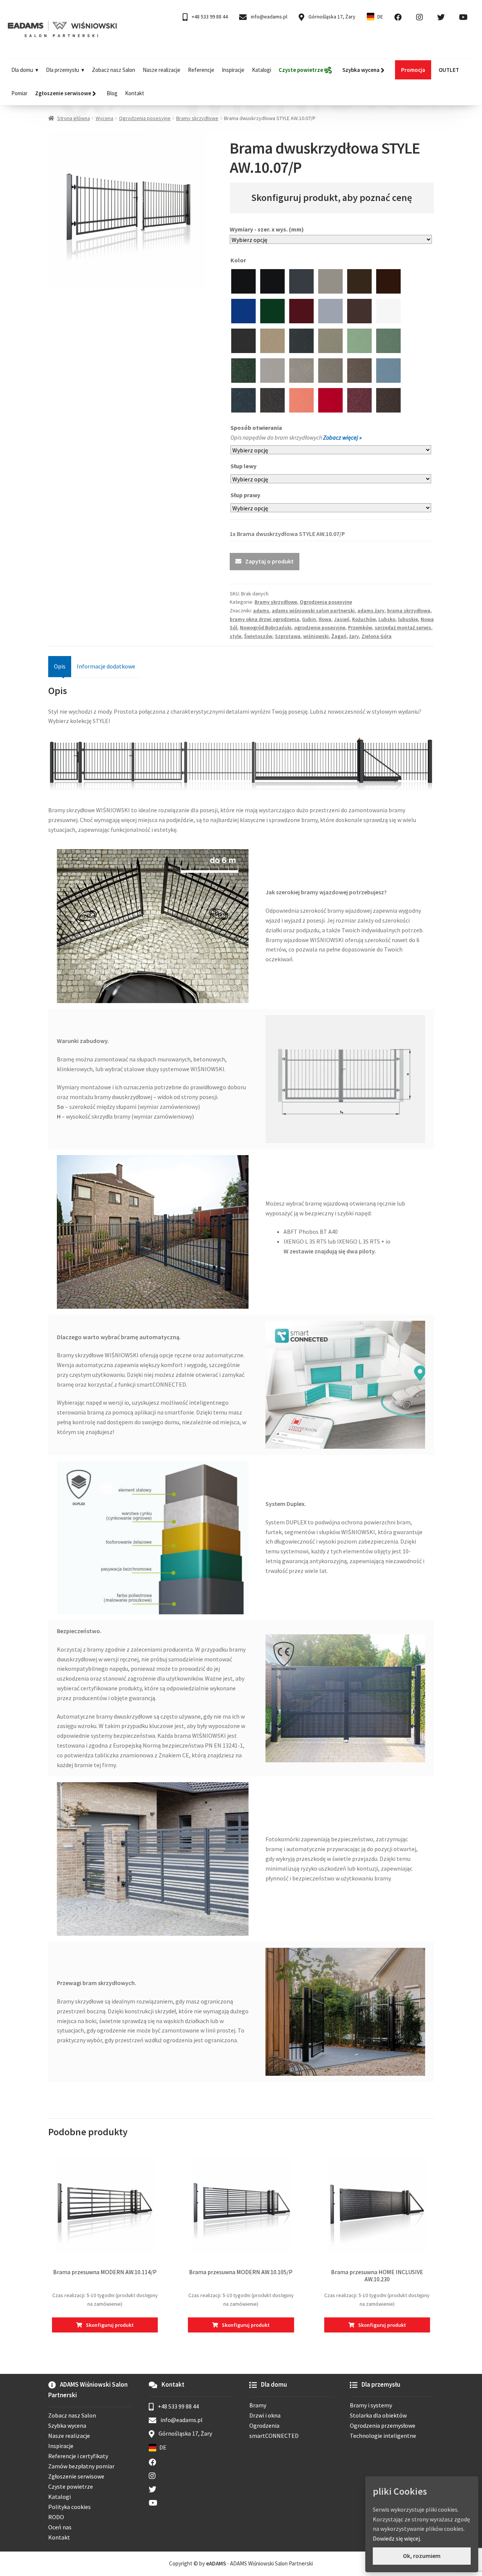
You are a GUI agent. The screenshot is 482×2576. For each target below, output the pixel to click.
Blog (112, 93)
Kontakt (135, 93)
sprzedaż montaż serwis (403, 627)
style (236, 636)
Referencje (201, 70)
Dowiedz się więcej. (397, 2538)
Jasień (342, 619)
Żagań (339, 636)
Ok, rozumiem (422, 2556)
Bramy (258, 2405)
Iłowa (325, 619)
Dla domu (22, 70)
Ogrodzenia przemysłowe (383, 2425)
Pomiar (19, 93)
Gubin (309, 619)
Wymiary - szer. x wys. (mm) (267, 229)
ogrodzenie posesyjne (320, 627)
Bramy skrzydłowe (197, 118)
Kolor (239, 260)
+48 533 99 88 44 (209, 17)
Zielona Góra (377, 636)
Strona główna (74, 118)
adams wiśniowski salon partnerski (313, 611)
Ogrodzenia (264, 2425)
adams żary (371, 611)
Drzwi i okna (265, 2415)
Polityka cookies (69, 2507)
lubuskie (408, 619)
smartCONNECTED (274, 2436)
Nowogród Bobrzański (266, 627)
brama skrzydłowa (409, 611)
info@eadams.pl (268, 17)
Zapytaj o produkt (269, 561)
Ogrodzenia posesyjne (145, 118)
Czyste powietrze (71, 2486)
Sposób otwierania (257, 428)
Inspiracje (233, 70)
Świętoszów (258, 636)
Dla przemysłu (63, 70)
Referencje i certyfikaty (78, 2456)
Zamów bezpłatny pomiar (81, 2466)
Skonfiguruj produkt (110, 2325)
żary (354, 636)
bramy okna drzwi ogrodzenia (265, 619)
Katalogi (262, 70)
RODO (56, 2517)
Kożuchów (364, 619)
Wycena (104, 118)
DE (380, 17)
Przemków (360, 627)
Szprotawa (288, 636)
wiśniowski (316, 636)
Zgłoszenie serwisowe (76, 2476)
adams (261, 611)
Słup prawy (246, 495)
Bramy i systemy (371, 2405)
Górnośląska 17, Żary (331, 17)
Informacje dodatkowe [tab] (106, 666)
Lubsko (387, 619)
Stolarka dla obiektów (378, 2415)
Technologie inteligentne (383, 2436)
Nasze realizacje (162, 70)
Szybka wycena (67, 2425)
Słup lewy (244, 466)
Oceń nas (60, 2527)
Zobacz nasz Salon (114, 70)
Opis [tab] (60, 666)
